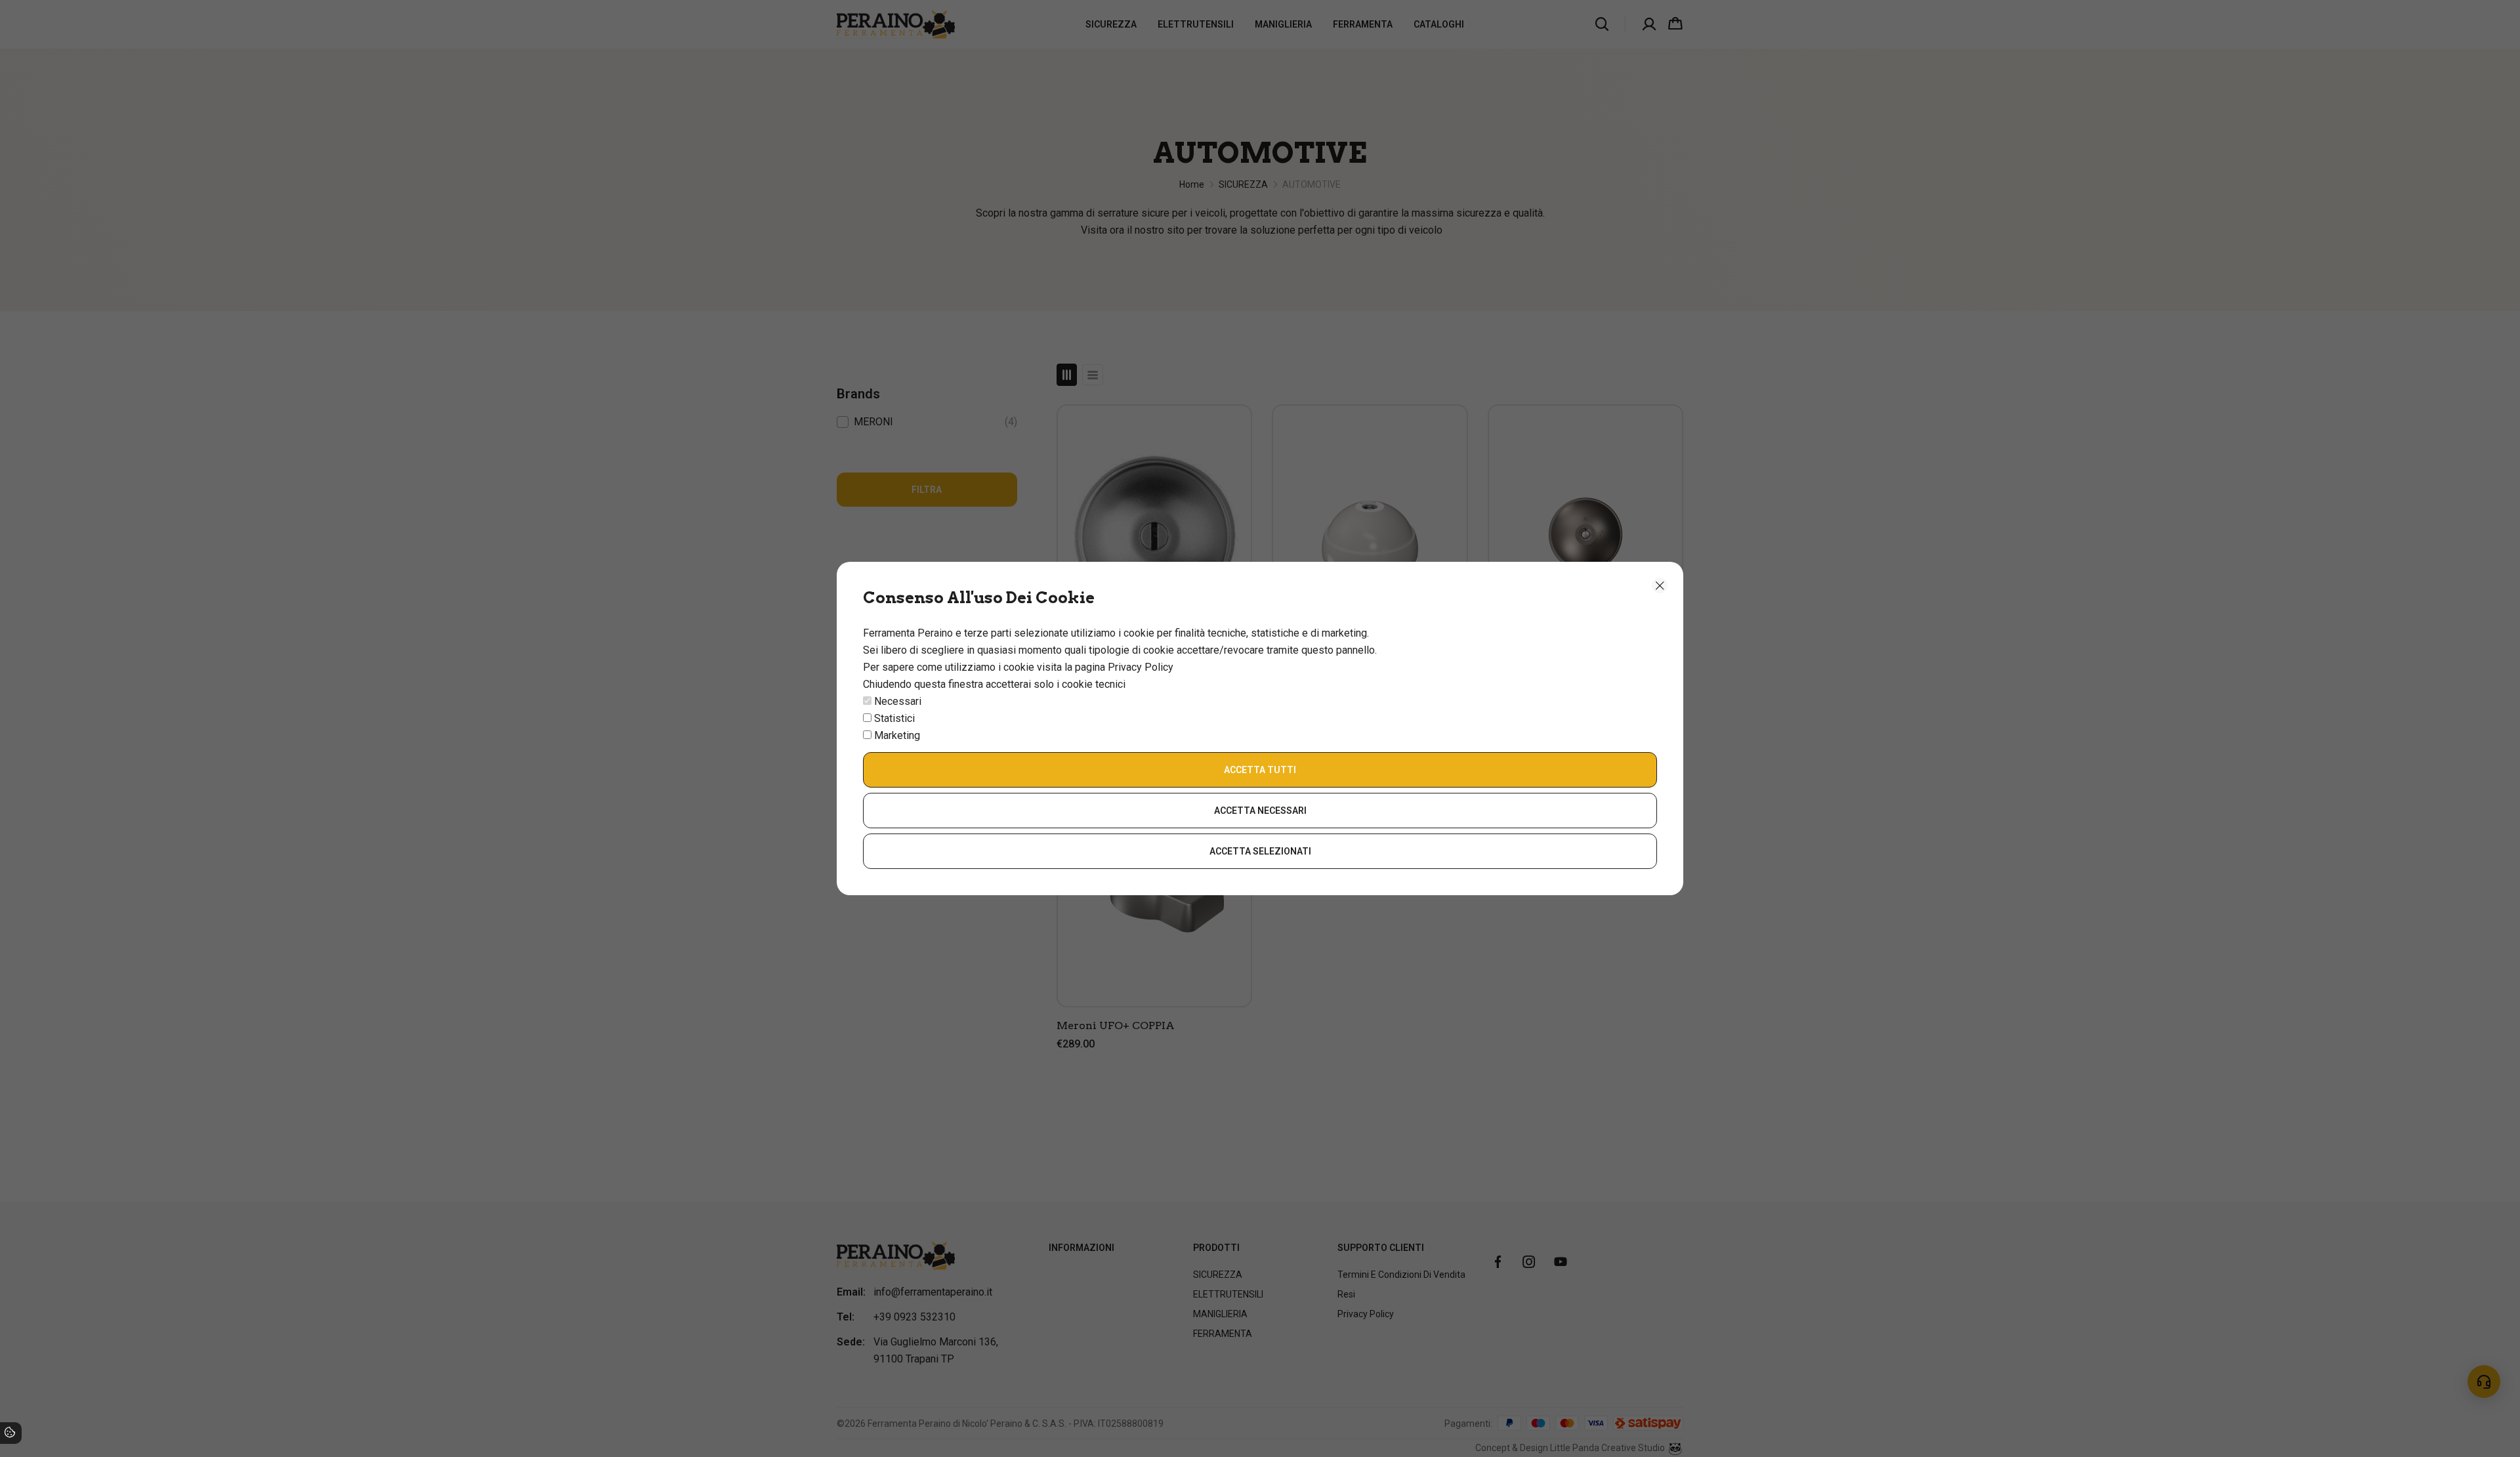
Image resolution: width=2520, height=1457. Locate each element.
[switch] (867, 701)
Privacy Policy (1141, 667)
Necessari (898, 701)
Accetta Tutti (1260, 770)
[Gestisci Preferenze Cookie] (10, 1434)
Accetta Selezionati (1260, 851)
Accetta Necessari (1260, 811)
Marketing (897, 735)
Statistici (894, 718)
